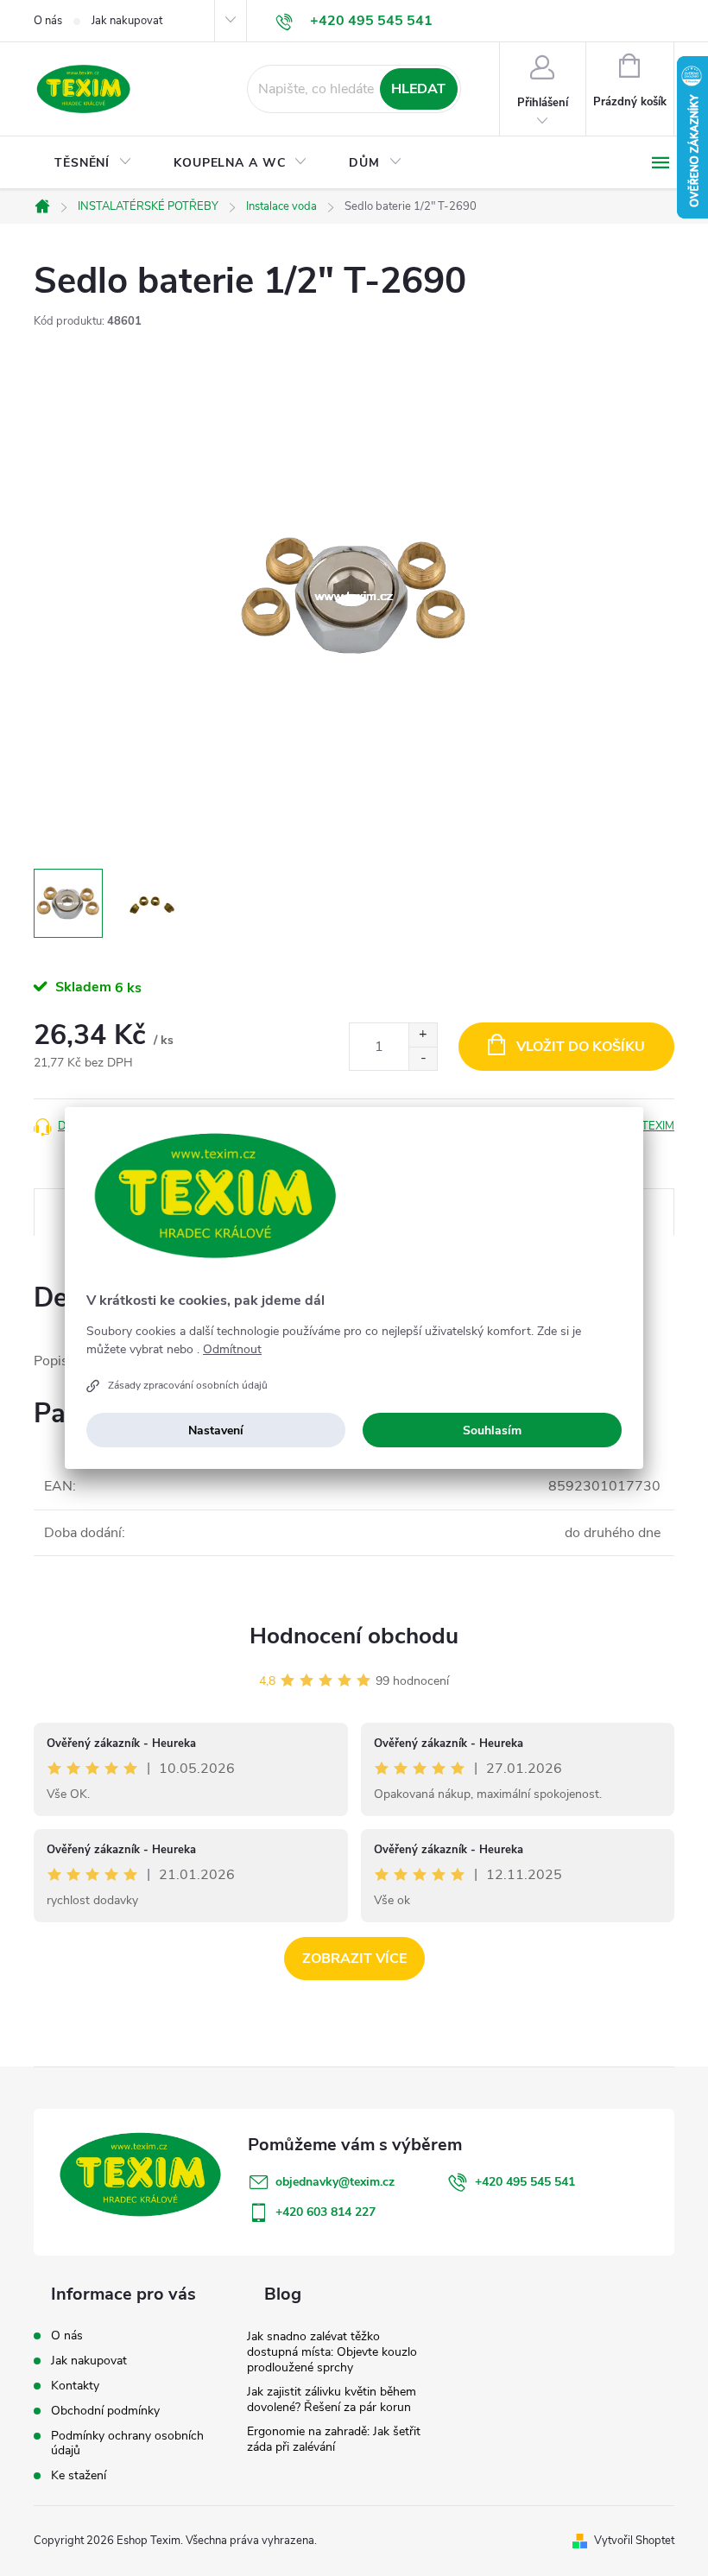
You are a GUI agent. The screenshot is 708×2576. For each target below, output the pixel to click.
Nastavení (216, 1430)
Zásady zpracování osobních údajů (188, 1385)
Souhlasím (492, 1430)
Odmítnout (232, 1350)
